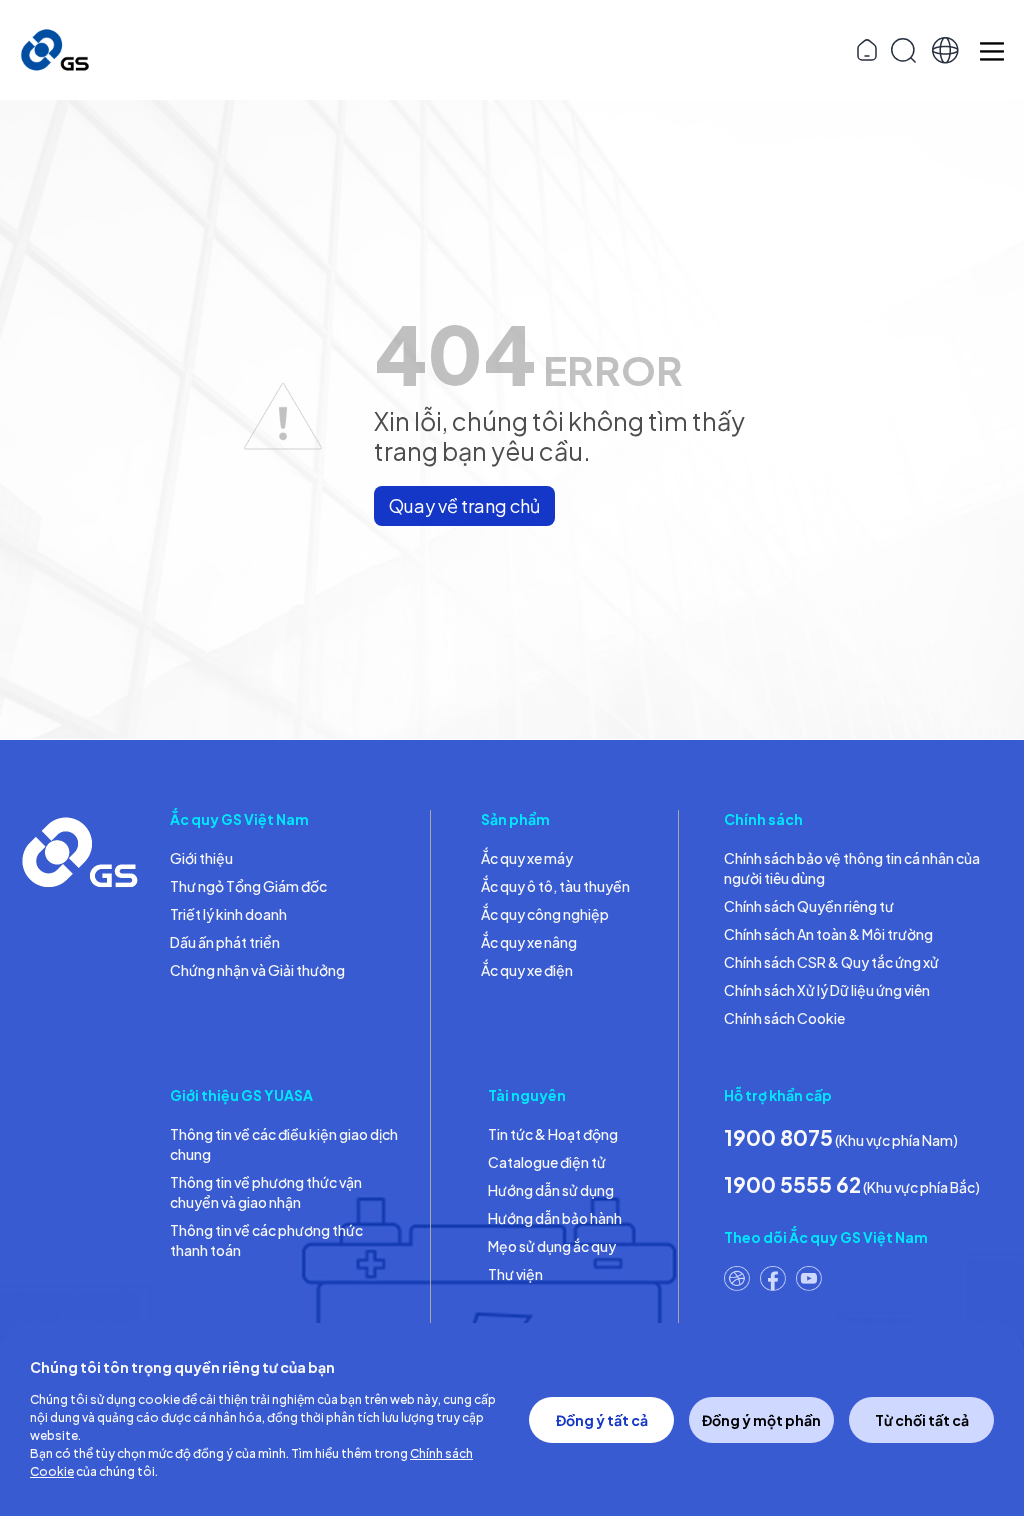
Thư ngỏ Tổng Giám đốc (248, 886)
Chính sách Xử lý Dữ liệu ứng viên (827, 990)
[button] (945, 50)
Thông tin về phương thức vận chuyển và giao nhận (266, 1192)
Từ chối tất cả (922, 1420)
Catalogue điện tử (547, 1162)
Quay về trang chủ (464, 505)
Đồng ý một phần (761, 1420)
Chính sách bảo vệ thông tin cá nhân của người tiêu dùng (852, 868)
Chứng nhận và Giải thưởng (257, 970)
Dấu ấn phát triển (225, 942)
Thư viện (515, 1274)
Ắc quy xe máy (527, 858)
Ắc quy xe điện (527, 970)
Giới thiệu (201, 858)
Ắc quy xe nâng (529, 942)
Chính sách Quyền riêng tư (809, 906)
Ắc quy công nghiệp (545, 914)
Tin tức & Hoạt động (553, 1134)
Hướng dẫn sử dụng (551, 1190)
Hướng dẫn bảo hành (555, 1218)
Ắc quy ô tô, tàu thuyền (555, 886)
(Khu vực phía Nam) (841, 1137)
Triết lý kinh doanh (228, 914)
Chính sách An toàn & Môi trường (828, 934)
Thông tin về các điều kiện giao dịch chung (284, 1144)
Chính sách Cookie (784, 1018)
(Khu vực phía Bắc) (852, 1184)
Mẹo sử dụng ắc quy (552, 1246)
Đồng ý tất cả (602, 1420)
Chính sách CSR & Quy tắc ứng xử (831, 962)
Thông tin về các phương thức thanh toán (266, 1240)
